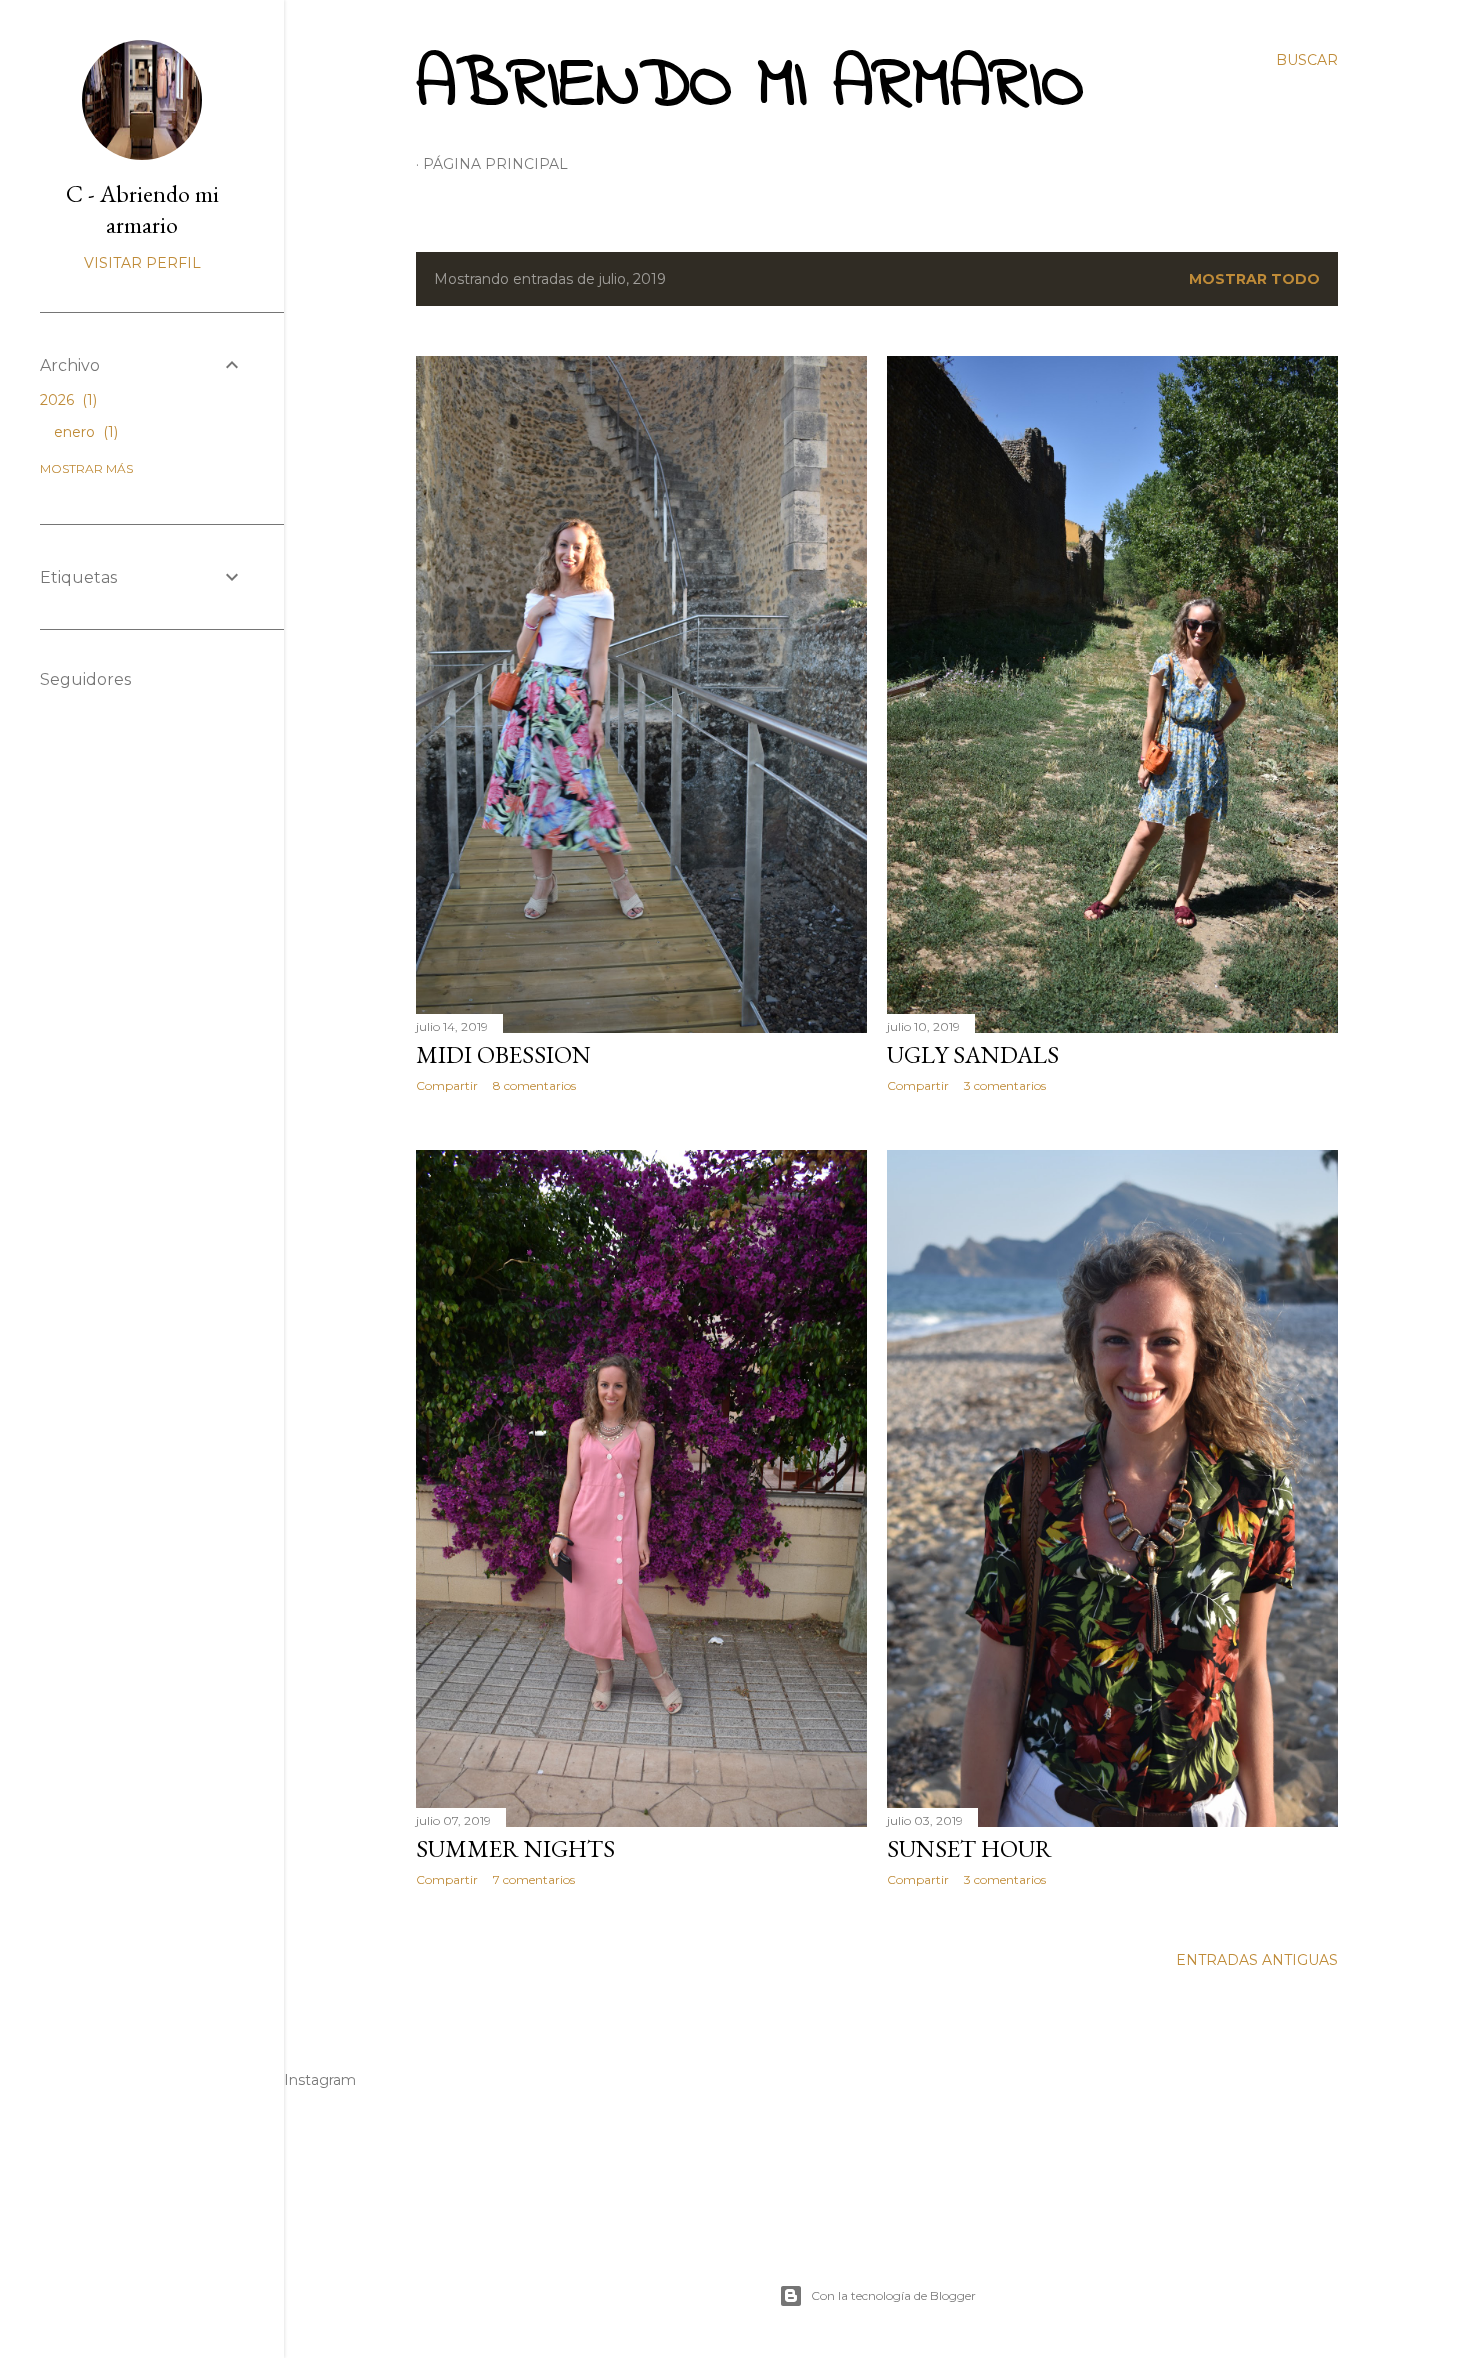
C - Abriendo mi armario (142, 209)
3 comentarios (1005, 1085)
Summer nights (515, 1848)
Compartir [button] (447, 1085)
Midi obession (503, 1054)
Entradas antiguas (1257, 1960)
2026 (66, 400)
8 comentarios (534, 1085)
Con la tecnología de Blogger (893, 2295)
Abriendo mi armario (750, 87)
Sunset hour (969, 1848)
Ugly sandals (973, 1054)
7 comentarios (534, 1879)
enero (84, 432)
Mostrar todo (1254, 279)
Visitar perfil (142, 263)
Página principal (495, 164)
